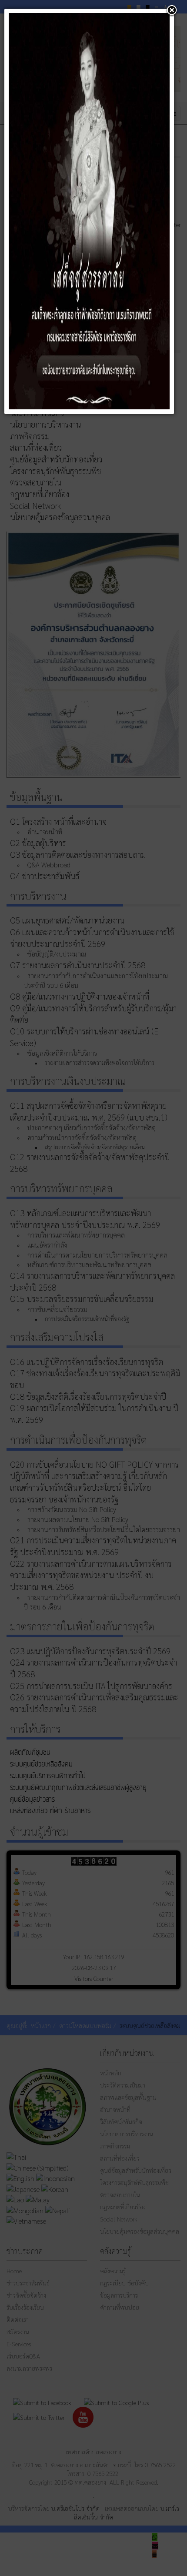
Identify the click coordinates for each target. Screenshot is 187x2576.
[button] (172, 11)
